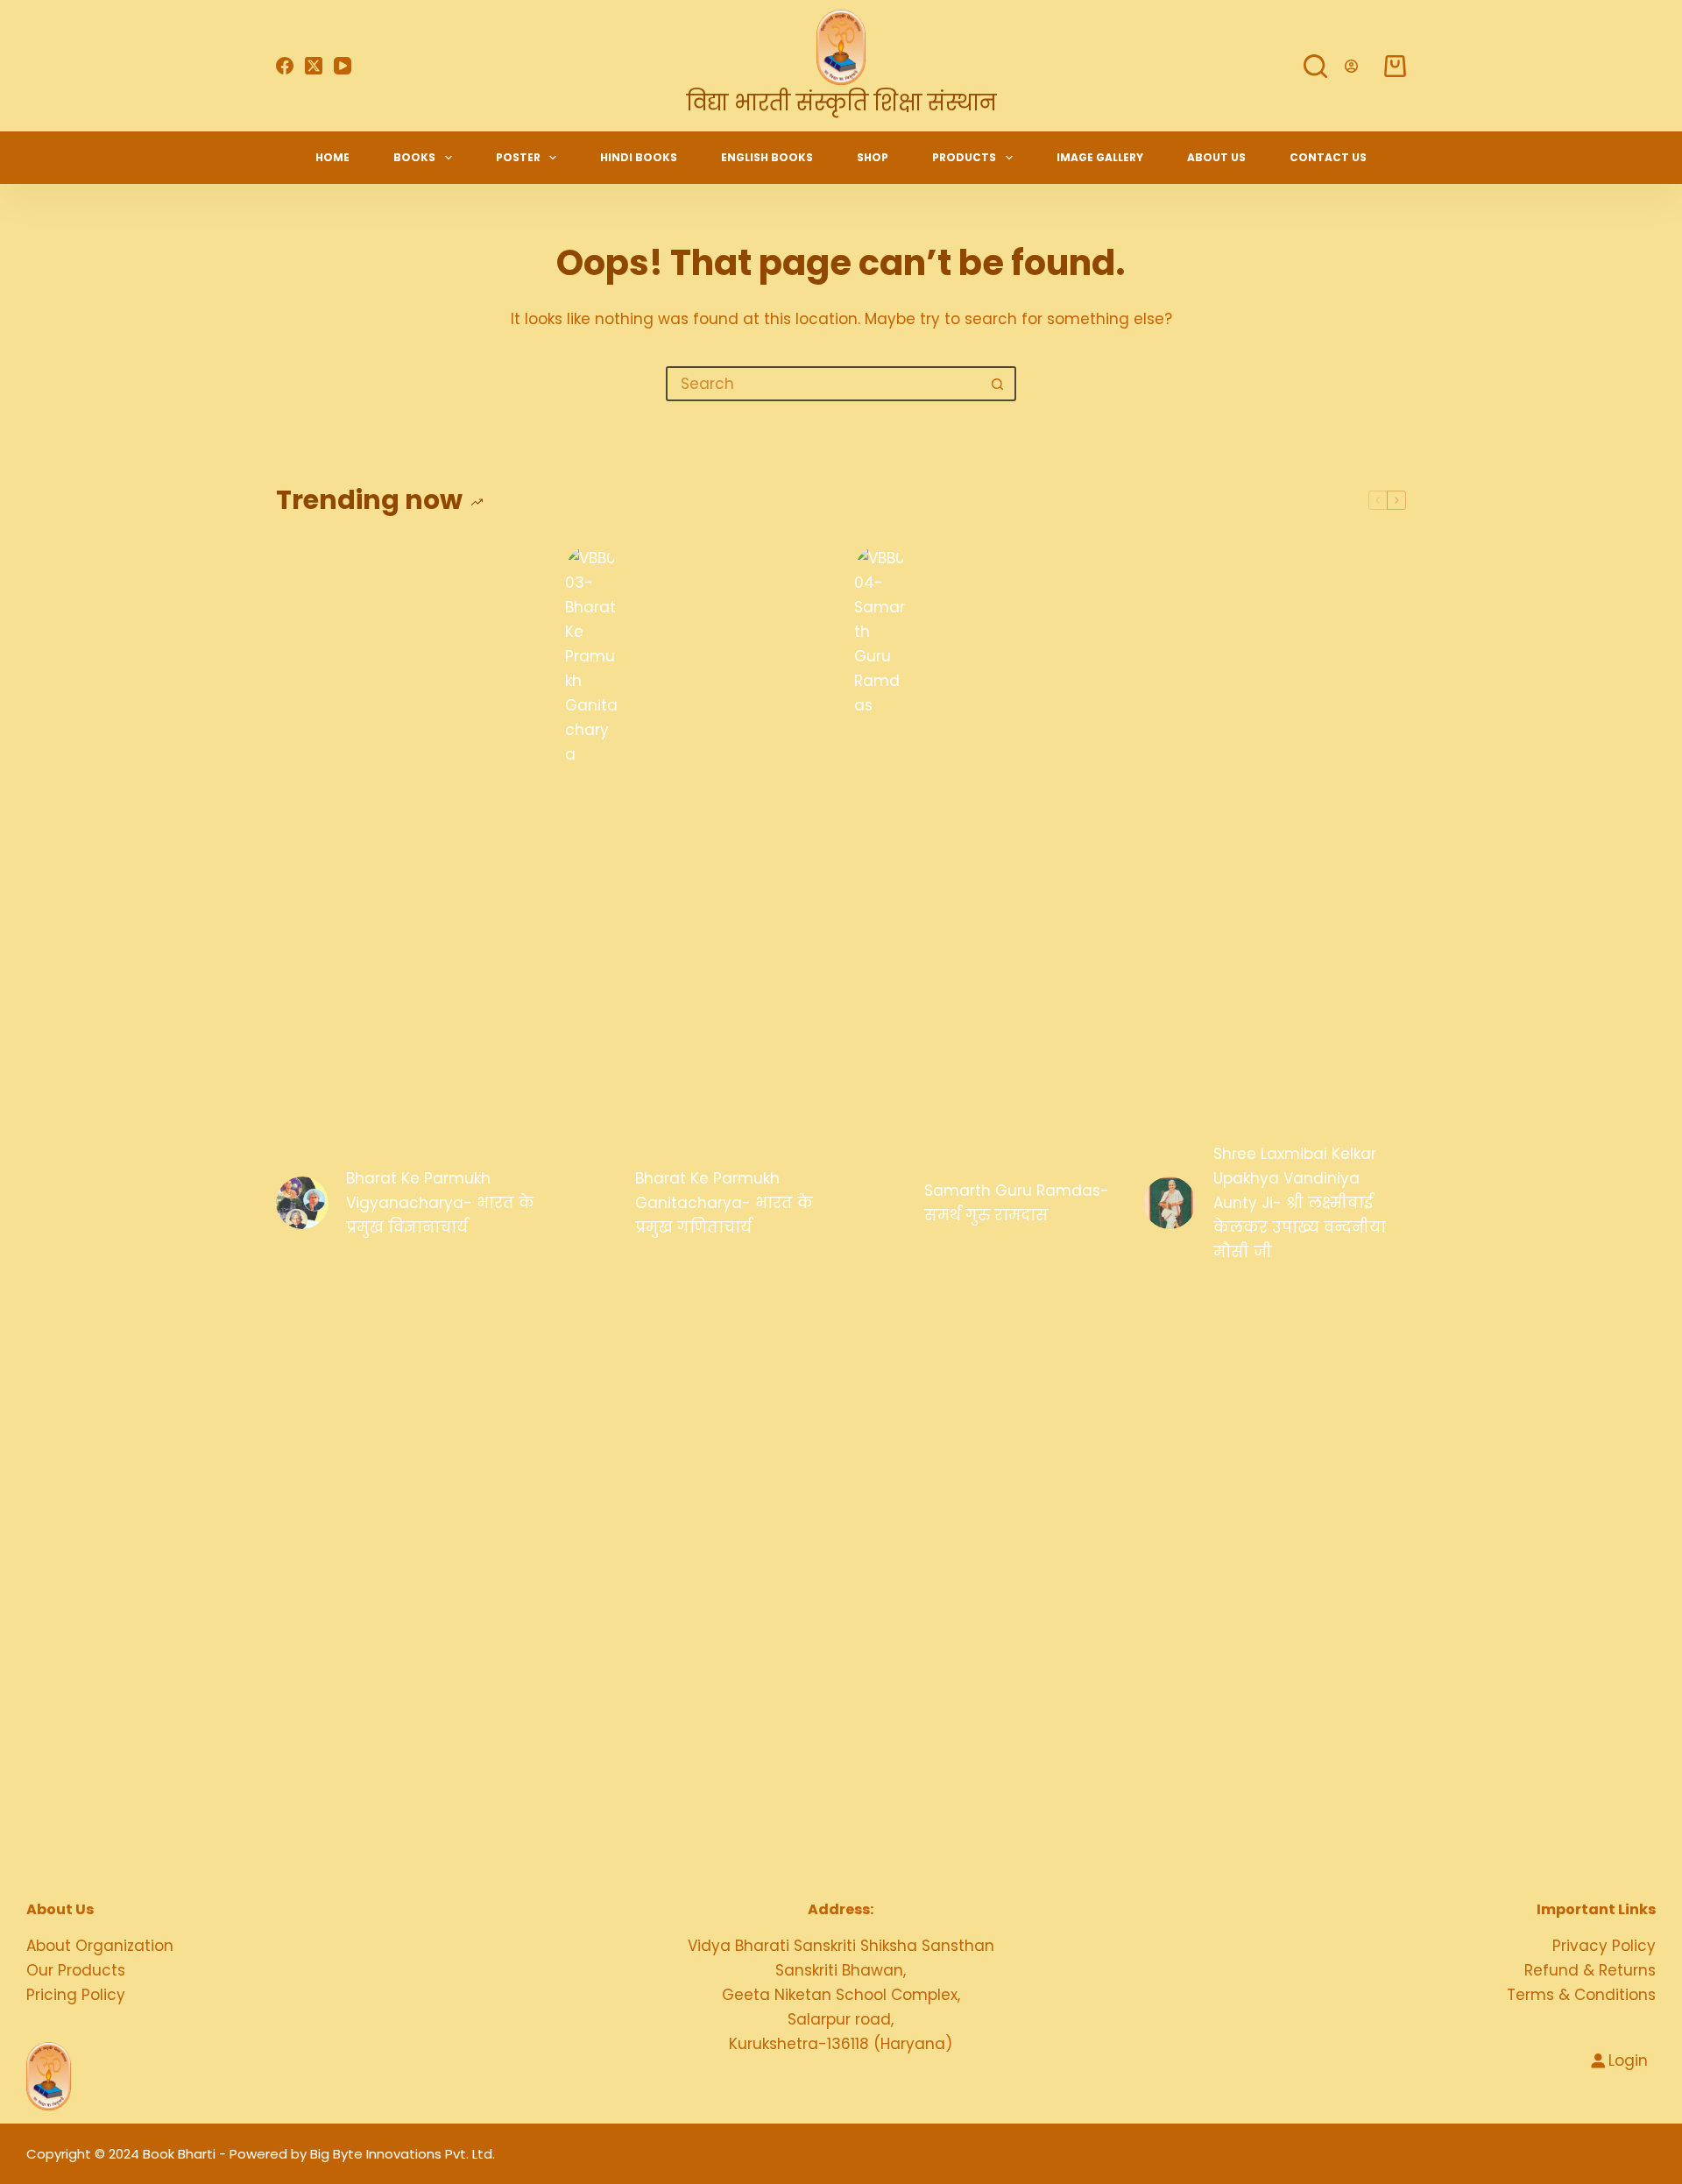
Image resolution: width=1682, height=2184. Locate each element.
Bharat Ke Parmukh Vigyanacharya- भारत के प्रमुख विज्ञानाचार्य (440, 1203)
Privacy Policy (1604, 1946)
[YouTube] (343, 66)
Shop (873, 157)
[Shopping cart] (1395, 66)
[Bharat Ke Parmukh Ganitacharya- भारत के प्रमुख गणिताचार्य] (591, 1203)
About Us (1216, 157)
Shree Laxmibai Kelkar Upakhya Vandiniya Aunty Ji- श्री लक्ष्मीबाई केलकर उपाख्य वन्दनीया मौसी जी (1300, 1203)
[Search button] (997, 384)
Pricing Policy (76, 1995)
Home (332, 157)
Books (414, 157)
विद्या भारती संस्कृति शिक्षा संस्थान (841, 103)
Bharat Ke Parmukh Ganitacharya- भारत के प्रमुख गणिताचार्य (724, 1203)
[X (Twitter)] (314, 66)
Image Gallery (1100, 157)
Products (964, 157)
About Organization (100, 1946)
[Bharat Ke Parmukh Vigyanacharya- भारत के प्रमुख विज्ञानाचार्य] (302, 1203)
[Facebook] (285, 66)
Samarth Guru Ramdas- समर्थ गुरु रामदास (1017, 1203)
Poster (518, 157)
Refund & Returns (1590, 1970)
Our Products (76, 1970)
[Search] (1315, 66)
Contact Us (1328, 157)
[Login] (1351, 66)
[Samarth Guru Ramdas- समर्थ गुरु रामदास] (880, 1203)
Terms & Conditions (1581, 1995)
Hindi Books (639, 157)
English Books (767, 157)
